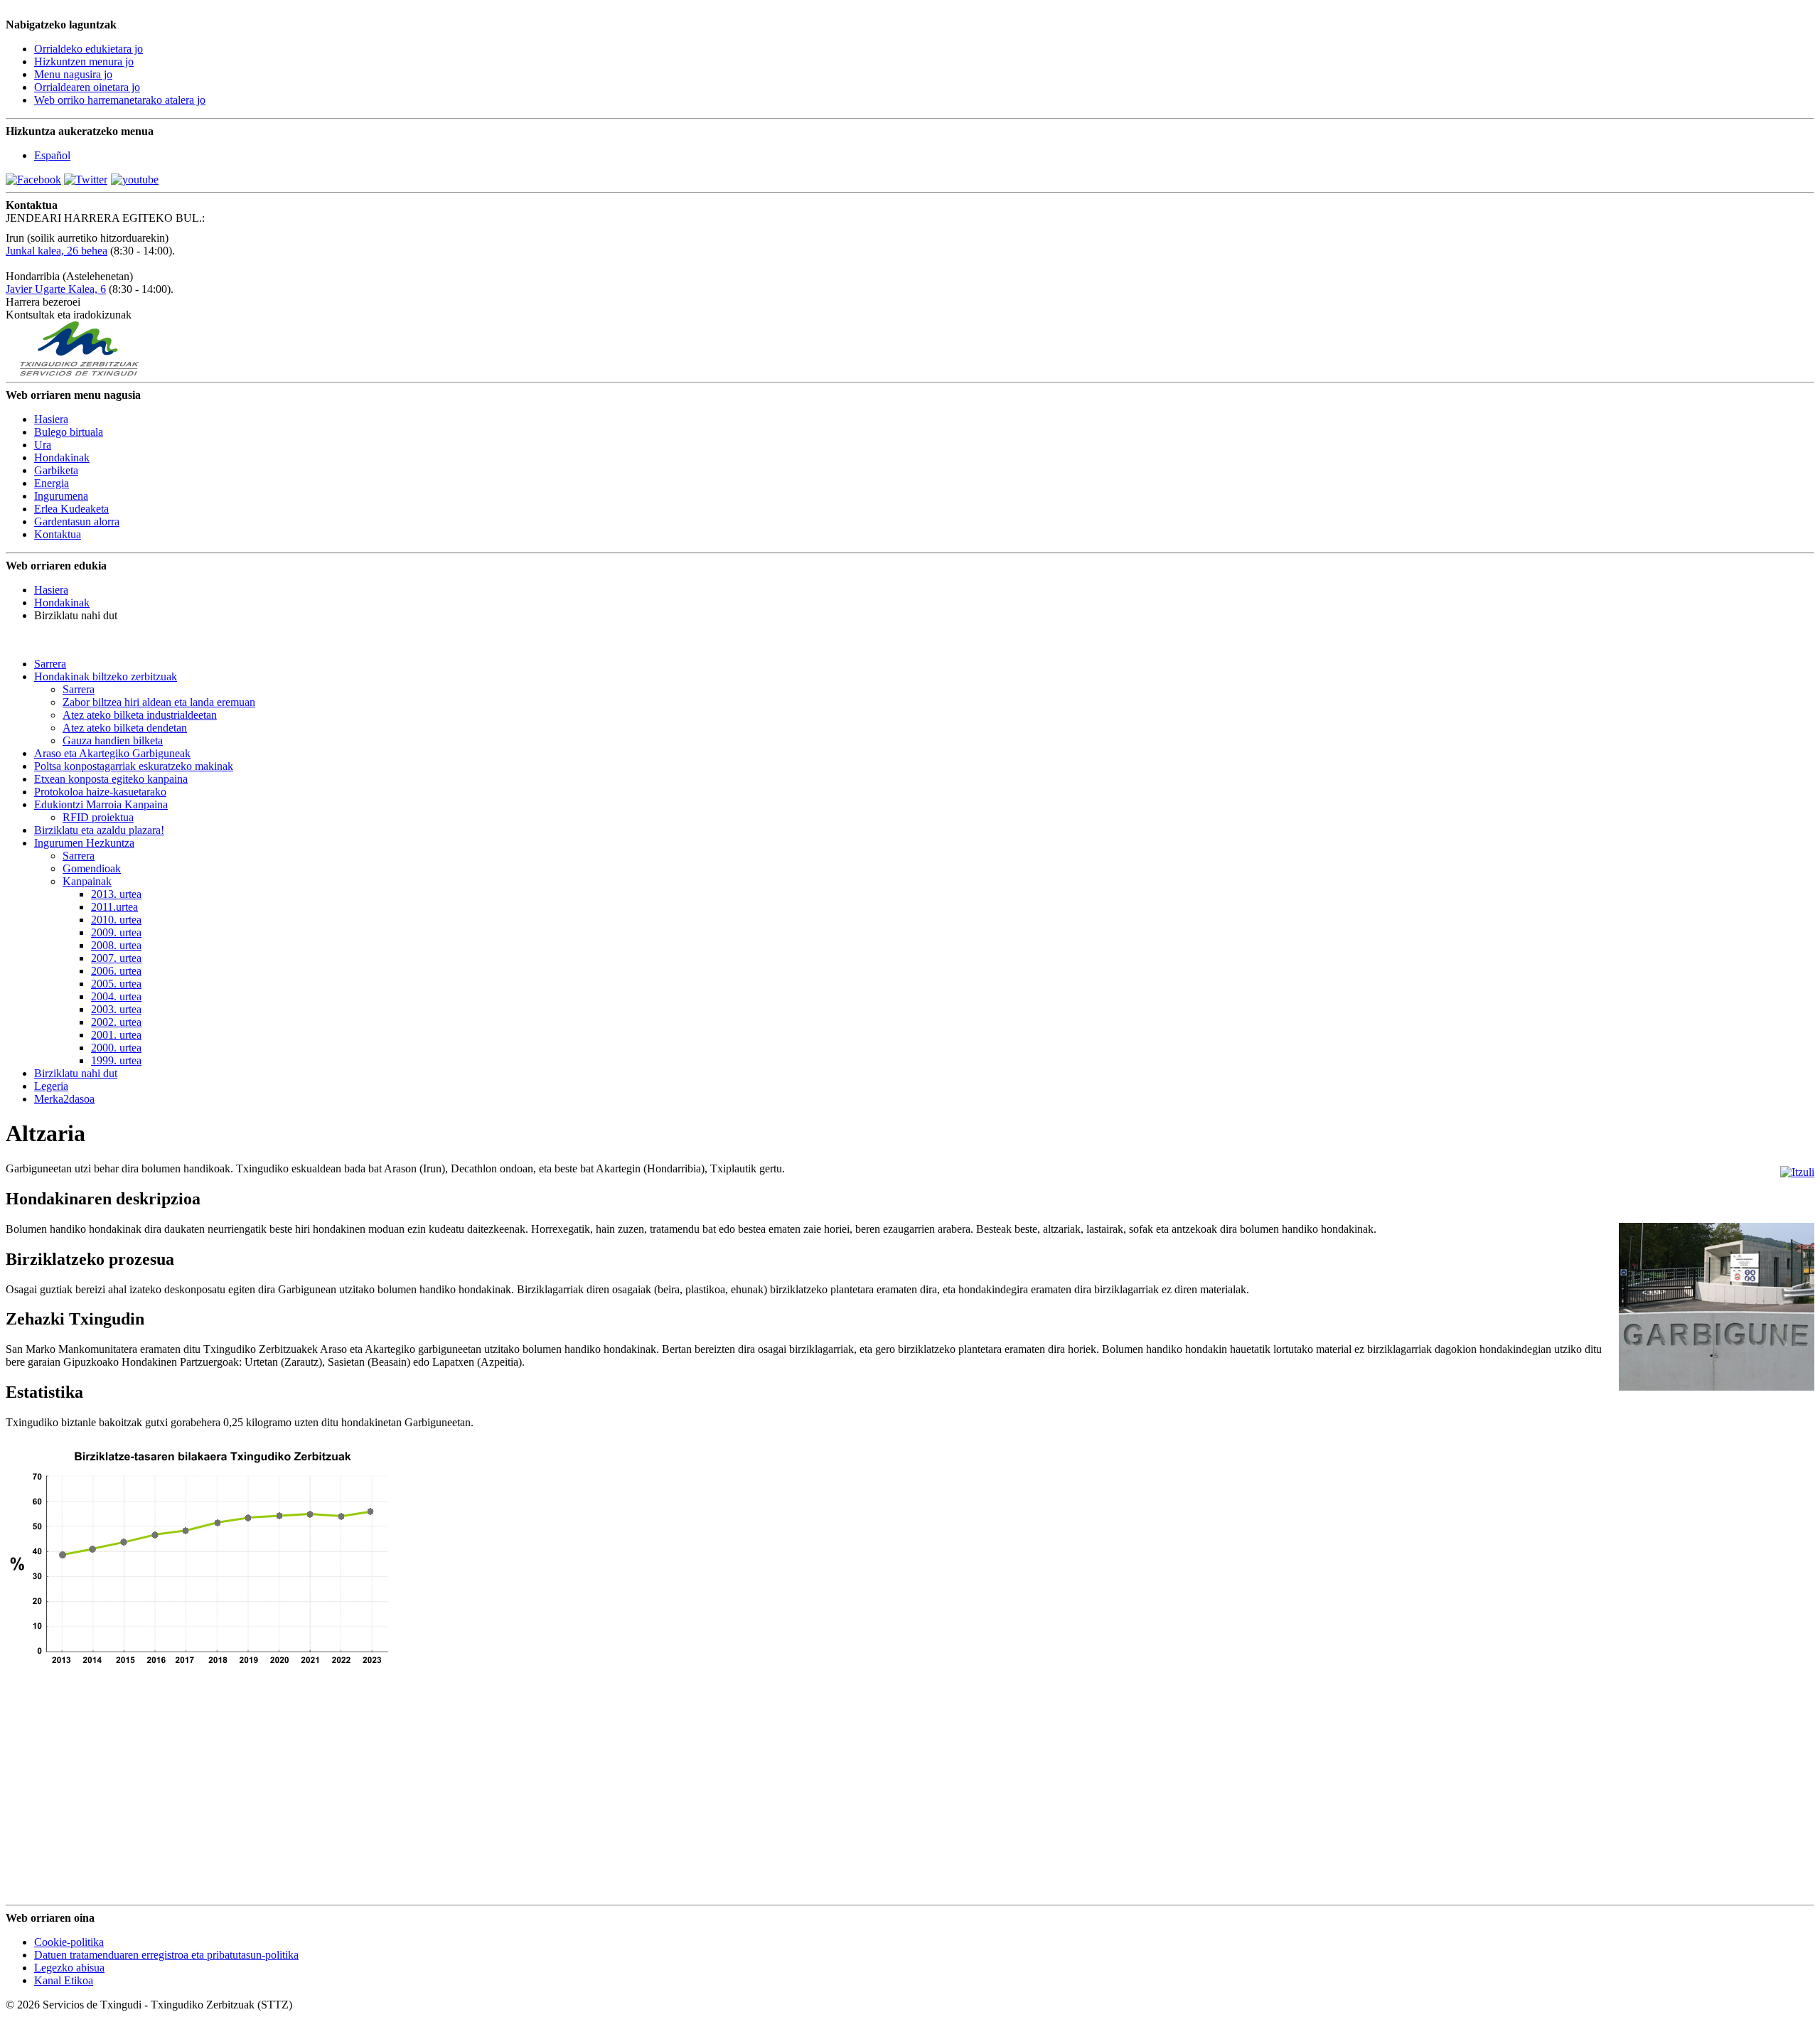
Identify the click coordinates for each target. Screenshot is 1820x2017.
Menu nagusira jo (73, 74)
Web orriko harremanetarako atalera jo (120, 100)
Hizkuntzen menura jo (84, 61)
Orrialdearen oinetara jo (87, 87)
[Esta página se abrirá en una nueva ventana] (33, 180)
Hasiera (51, 590)
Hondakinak (62, 603)
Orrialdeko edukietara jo (89, 49)
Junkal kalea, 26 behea (57, 251)
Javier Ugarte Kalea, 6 (56, 289)
